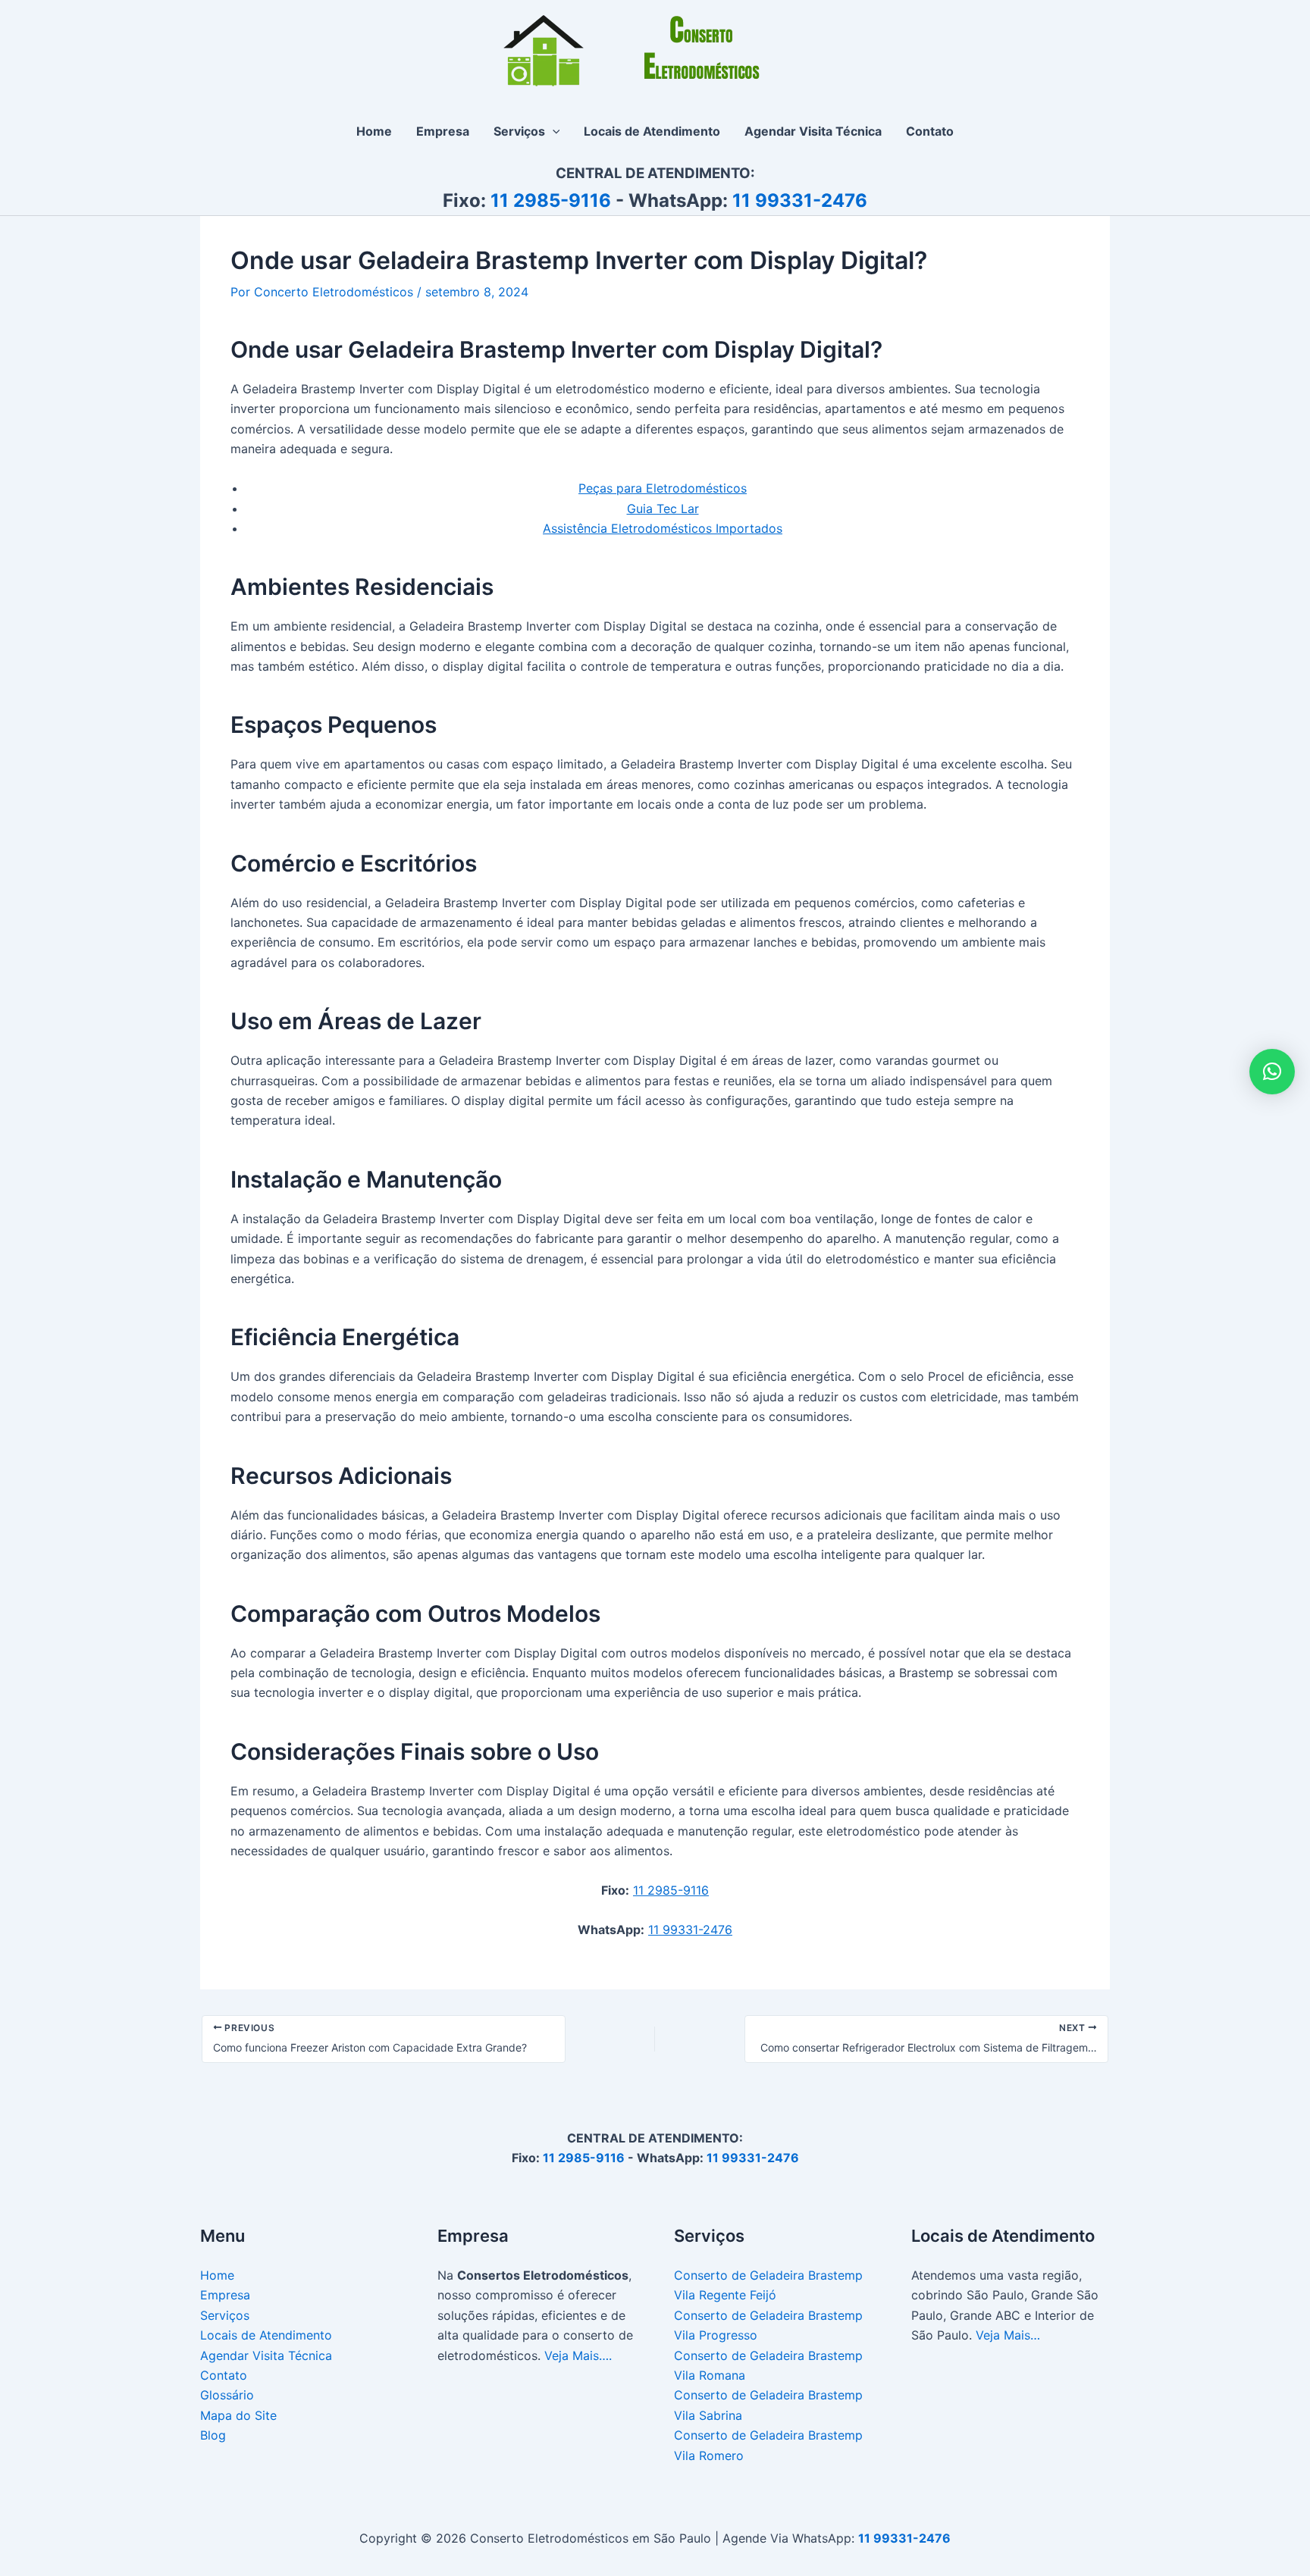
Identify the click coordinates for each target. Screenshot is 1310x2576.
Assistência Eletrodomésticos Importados (663, 528)
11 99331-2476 (800, 200)
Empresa (225, 2295)
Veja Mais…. (578, 2355)
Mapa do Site (238, 2415)
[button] (553, 131)
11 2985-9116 (551, 200)
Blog (213, 2435)
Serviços (225, 2315)
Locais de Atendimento (266, 2335)
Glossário (227, 2395)
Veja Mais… (1008, 2335)
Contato (224, 2375)
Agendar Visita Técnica (266, 2355)
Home (217, 2275)
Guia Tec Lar (663, 509)
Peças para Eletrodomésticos (663, 488)
